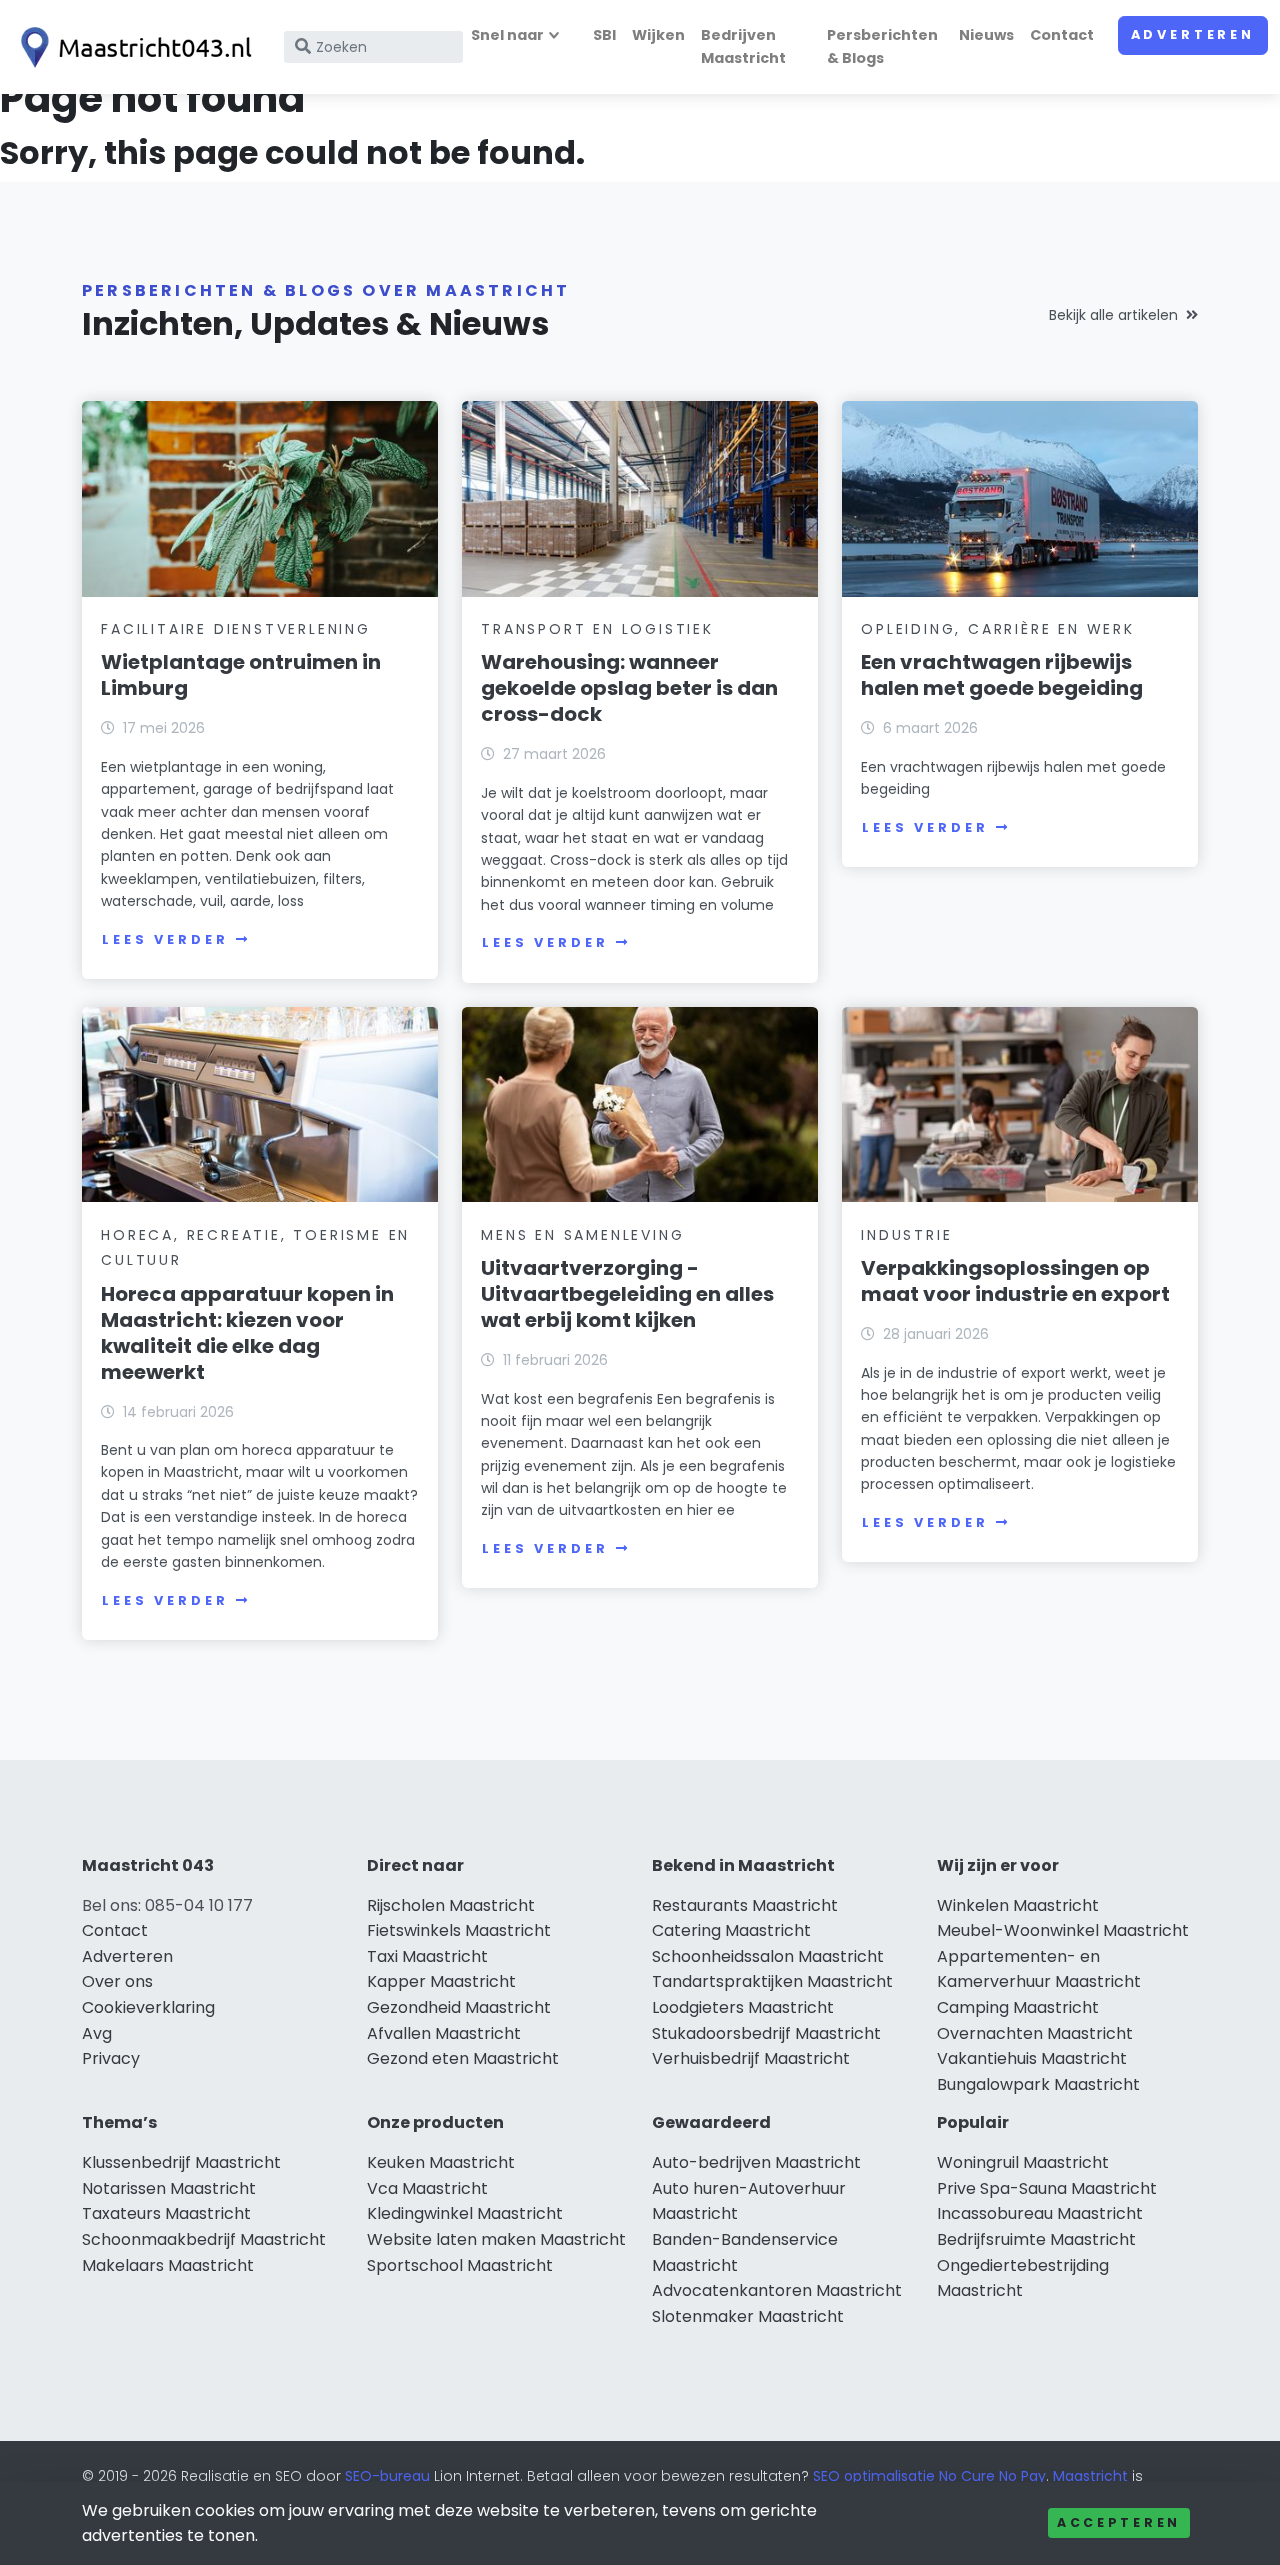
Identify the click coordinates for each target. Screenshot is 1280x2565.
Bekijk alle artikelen (1113, 315)
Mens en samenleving (582, 1235)
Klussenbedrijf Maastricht (181, 2162)
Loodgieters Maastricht (743, 2007)
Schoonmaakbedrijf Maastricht (204, 2239)
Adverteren (1193, 34)
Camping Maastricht (1018, 2007)
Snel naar (507, 35)
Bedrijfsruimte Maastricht (1036, 2239)
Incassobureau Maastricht (1040, 2213)
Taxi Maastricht (427, 1956)
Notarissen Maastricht (169, 2188)
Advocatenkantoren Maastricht (777, 2290)
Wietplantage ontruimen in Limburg (241, 675)
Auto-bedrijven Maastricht (756, 2162)
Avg (97, 2033)
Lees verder (165, 939)
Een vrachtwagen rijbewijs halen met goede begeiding (1002, 675)
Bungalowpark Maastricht (1038, 2084)
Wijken (658, 35)
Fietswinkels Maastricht (459, 1930)
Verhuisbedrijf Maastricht (751, 2058)
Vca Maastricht (427, 2188)
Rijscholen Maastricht (451, 1905)
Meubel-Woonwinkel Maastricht (1063, 1930)
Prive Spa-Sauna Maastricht (1047, 2188)
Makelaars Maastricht (168, 2265)
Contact (1062, 35)
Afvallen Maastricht (444, 2033)
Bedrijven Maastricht (743, 46)
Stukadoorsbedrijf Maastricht (766, 2033)
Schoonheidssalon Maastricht (768, 1956)
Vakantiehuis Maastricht (1032, 2058)
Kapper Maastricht (441, 1981)
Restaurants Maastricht (745, 1905)
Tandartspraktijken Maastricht (772, 1981)
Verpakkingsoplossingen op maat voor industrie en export (1015, 1281)
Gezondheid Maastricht (459, 2007)
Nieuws (986, 35)
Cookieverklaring (148, 2007)
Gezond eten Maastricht (463, 2058)
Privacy (111, 2058)
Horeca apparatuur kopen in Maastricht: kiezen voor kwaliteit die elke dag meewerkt (247, 1333)
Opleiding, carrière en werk (998, 629)
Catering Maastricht (731, 1930)
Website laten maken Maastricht (496, 2239)
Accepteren (1119, 2522)
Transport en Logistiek (597, 629)
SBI (604, 35)
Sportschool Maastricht (460, 2265)
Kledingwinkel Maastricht (465, 2213)
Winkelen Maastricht (1018, 1905)
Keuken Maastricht (441, 2162)
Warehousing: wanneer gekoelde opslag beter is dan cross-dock (629, 688)
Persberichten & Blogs (882, 46)
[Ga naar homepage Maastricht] (132, 47)
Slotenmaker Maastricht (748, 2316)
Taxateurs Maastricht (166, 2213)
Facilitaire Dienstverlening (236, 629)
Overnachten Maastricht (1035, 2033)
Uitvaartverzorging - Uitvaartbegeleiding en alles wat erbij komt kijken (627, 1294)
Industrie (906, 1235)
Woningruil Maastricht (1023, 2162)
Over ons (117, 1981)
